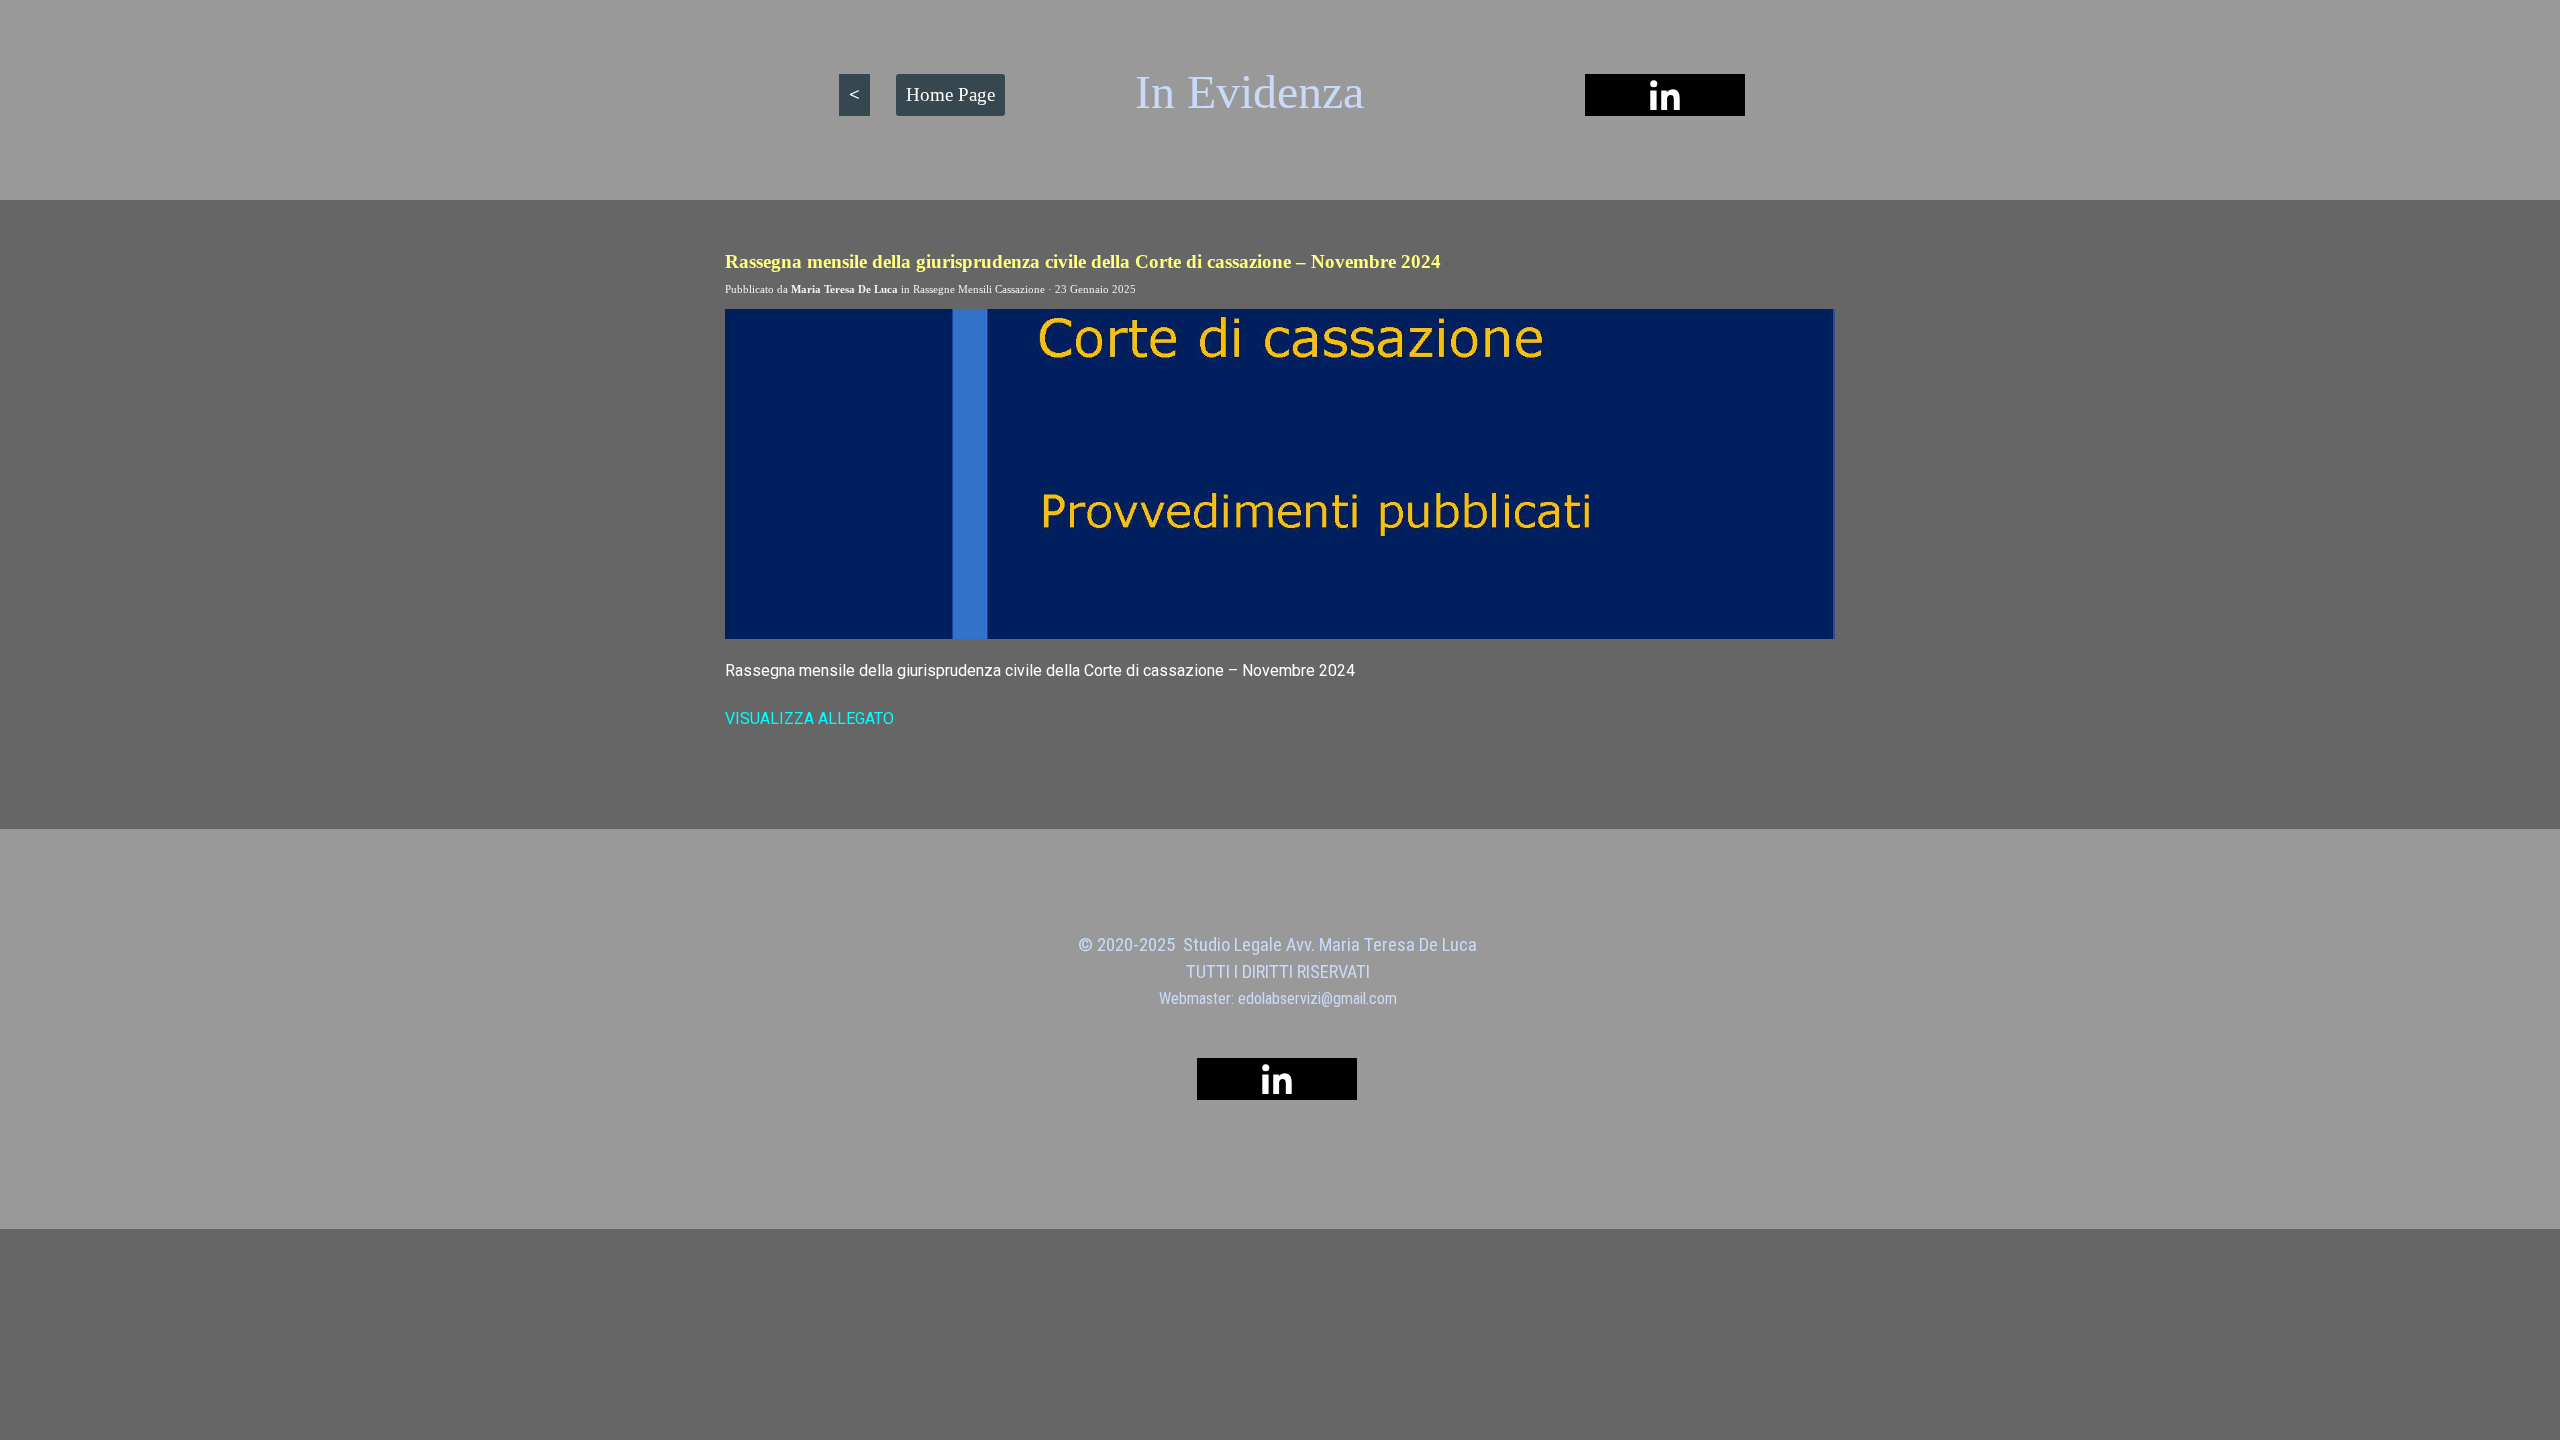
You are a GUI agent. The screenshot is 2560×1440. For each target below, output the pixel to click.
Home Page (950, 94)
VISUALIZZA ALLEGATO (809, 718)
